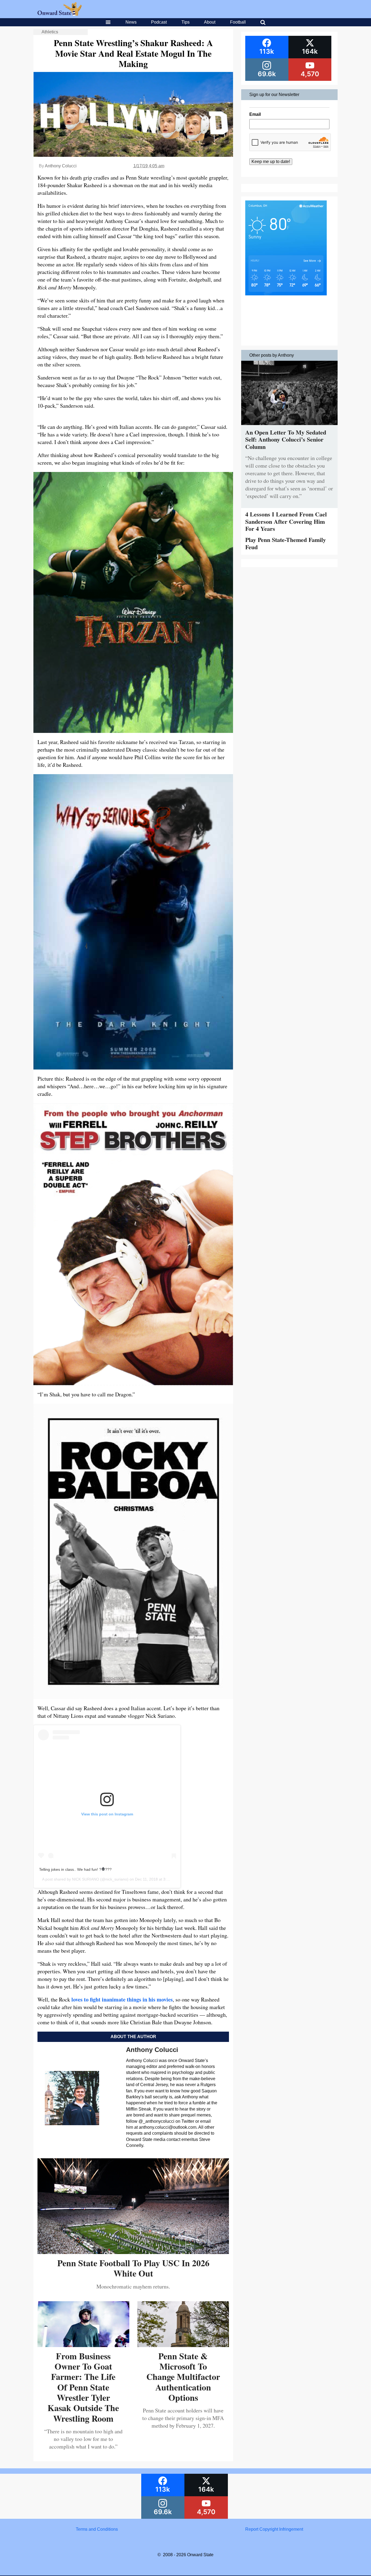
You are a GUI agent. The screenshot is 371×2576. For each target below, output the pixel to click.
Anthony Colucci (61, 166)
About (210, 22)
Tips (185, 22)
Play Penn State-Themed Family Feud (286, 543)
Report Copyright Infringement (274, 2529)
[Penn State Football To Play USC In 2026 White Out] (133, 2252)
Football (238, 22)
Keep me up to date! (271, 162)
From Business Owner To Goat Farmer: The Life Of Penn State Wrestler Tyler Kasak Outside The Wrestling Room (83, 2387)
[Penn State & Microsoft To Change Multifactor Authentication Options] (183, 2345)
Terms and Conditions (97, 2529)
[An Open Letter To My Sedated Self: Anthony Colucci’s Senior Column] (289, 426)
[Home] (60, 14)
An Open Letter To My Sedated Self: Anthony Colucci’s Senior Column (286, 439)
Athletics (50, 32)
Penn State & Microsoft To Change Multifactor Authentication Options (183, 2377)
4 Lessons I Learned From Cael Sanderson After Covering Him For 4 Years (286, 521)
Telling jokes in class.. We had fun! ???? (75, 1869)
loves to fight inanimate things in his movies (122, 1999)
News (131, 22)
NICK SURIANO (86, 1879)
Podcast (159, 22)
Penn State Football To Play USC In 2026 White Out (133, 2268)
